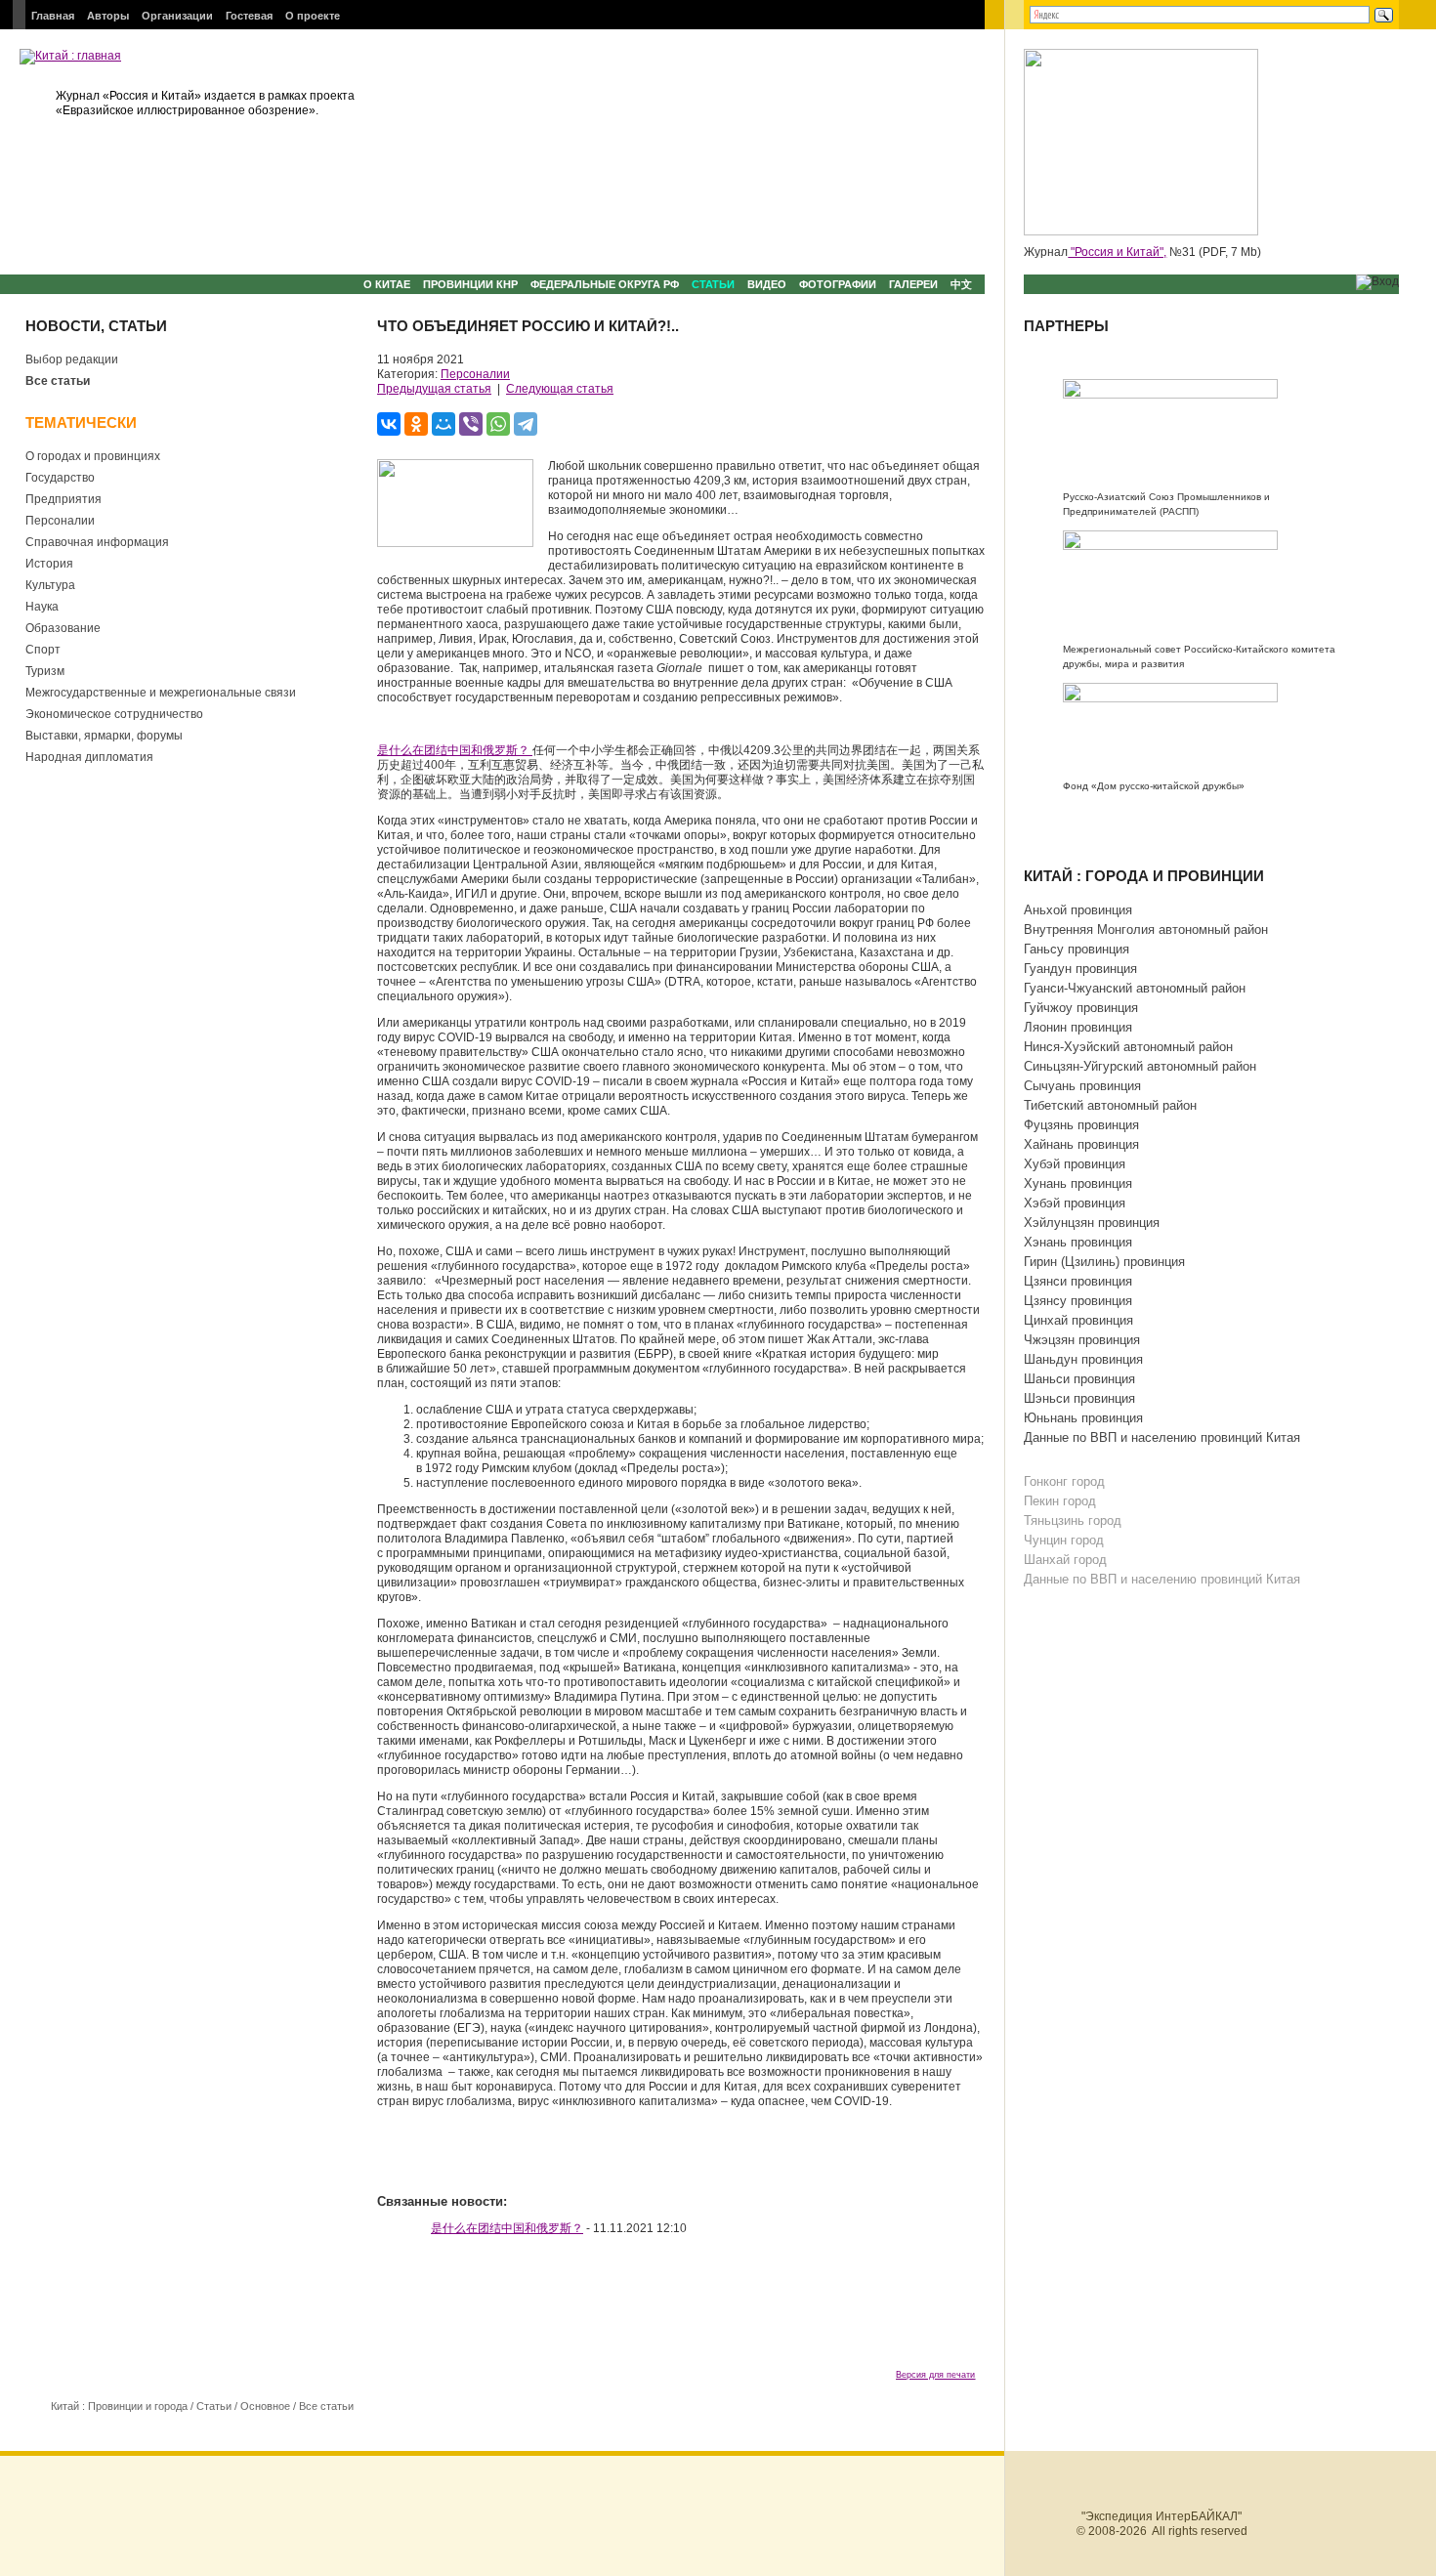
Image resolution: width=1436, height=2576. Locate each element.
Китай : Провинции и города (119, 2406)
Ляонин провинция (1078, 1027)
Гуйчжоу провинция (1081, 1008)
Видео (767, 284)
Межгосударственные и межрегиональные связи (161, 693)
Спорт (43, 650)
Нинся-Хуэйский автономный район (1128, 1047)
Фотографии (838, 284)
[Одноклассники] (416, 424)
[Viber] (471, 424)
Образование (63, 628)
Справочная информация (97, 542)
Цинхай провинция (1078, 1320)
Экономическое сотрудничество (114, 714)
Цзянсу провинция (1078, 1301)
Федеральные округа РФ (605, 284)
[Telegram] (526, 424)
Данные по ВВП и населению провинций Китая (1162, 1437)
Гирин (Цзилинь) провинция (1104, 1262)
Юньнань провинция (1083, 1418)
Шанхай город (1065, 1560)
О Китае (387, 284)
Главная (53, 16)
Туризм (45, 671)
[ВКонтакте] (389, 424)
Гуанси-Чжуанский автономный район (1135, 988)
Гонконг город (1064, 1481)
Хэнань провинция (1078, 1242)
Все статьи (58, 381)
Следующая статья (560, 389)
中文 (961, 284)
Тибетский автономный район (1110, 1105)
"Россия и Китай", (1117, 252)
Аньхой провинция (1078, 910)
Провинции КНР (470, 284)
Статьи (713, 284)
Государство (60, 478)
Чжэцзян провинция (1082, 1340)
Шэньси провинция (1079, 1398)
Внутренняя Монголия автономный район (1146, 929)
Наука (42, 607)
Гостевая (249, 16)
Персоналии (60, 521)
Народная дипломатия (89, 757)
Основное (265, 2406)
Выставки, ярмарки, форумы (104, 736)
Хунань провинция (1078, 1183)
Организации (177, 16)
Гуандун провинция (1080, 969)
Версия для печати (935, 2375)
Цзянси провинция (1078, 1281)
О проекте (313, 16)
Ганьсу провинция (1077, 949)
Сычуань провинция (1082, 1086)
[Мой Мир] (443, 424)
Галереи (913, 284)
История (49, 564)
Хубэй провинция (1075, 1164)
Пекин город (1060, 1501)
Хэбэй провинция (1075, 1203)
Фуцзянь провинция (1081, 1125)
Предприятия (63, 499)
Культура (50, 585)
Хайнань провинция (1081, 1144)
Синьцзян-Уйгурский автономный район (1140, 1066)
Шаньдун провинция (1083, 1359)
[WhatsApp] (498, 424)
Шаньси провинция (1079, 1379)
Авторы (108, 16)
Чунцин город (1064, 1540)
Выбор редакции (72, 359)
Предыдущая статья (434, 389)
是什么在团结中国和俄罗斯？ (455, 750)
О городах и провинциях (93, 456)
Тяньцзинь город (1073, 1520)
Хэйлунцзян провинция (1092, 1223)
